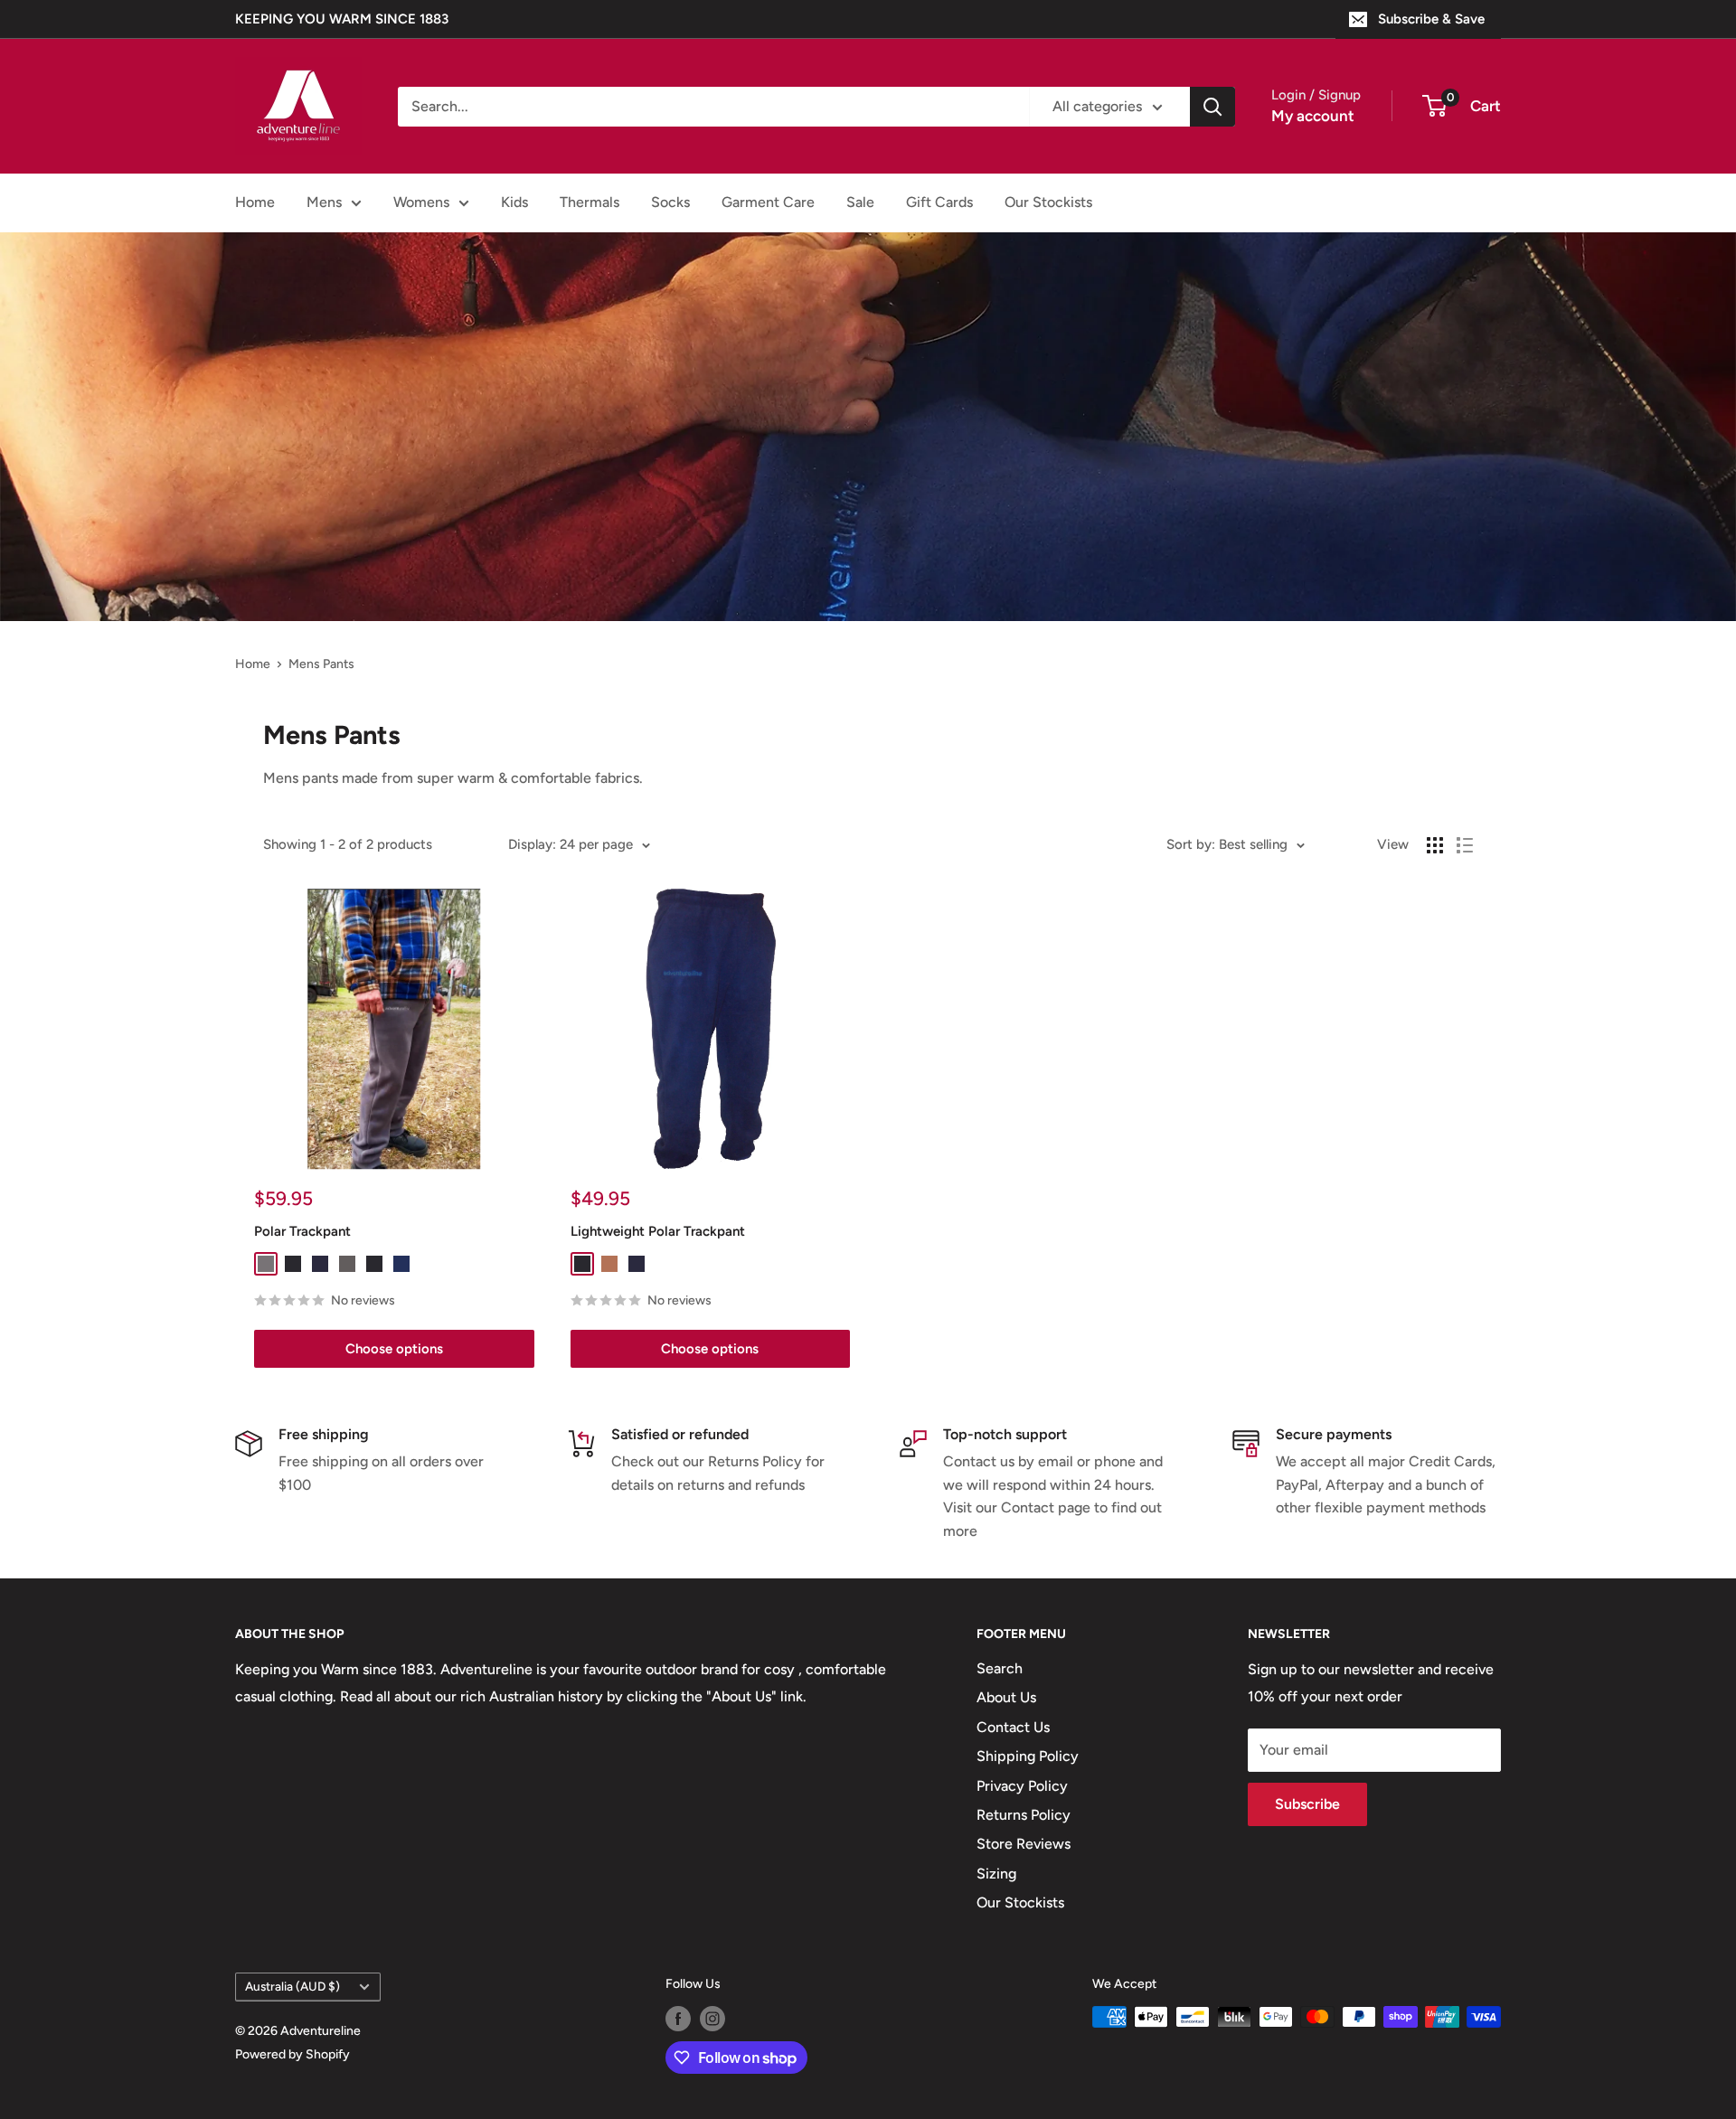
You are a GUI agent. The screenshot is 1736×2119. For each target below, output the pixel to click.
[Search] (1212, 107)
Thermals (590, 202)
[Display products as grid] (1435, 845)
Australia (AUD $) (292, 1986)
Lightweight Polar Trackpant (658, 1231)
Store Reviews (1024, 1844)
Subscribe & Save (1431, 19)
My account (1313, 116)
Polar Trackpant (302, 1231)
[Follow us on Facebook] (678, 2019)
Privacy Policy (1022, 1786)
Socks (670, 202)
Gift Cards (939, 202)
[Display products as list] (1465, 845)
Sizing (996, 1874)
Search (1000, 1668)
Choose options (394, 1349)
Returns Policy (1024, 1815)
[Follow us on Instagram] (712, 2019)
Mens (324, 202)
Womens (421, 202)
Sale (860, 202)
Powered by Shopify (292, 2054)
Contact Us (1013, 1727)
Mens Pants (321, 664)
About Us (1006, 1697)
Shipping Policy (1028, 1756)
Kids (514, 202)
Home (255, 202)
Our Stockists (1048, 202)
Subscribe (1307, 1804)
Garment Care (768, 202)
